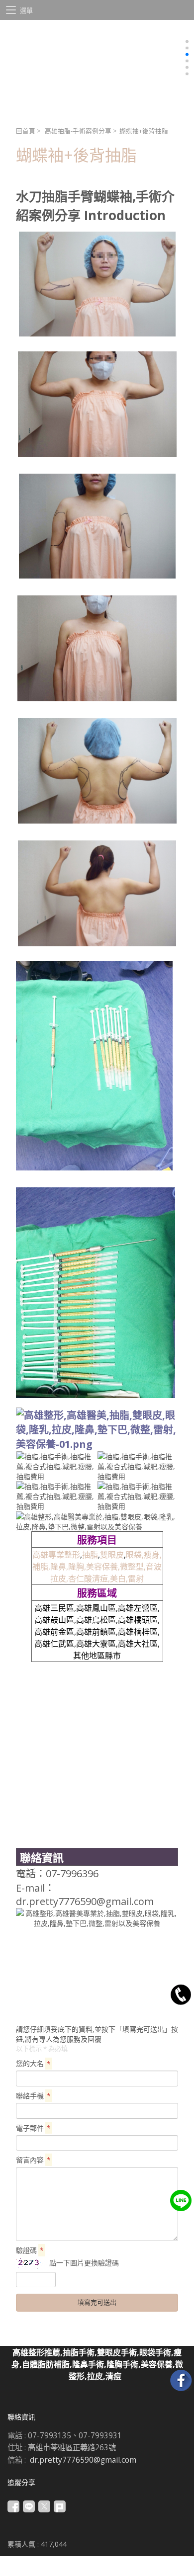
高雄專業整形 (56, 1555)
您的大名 (33, 2063)
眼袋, (135, 1555)
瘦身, (153, 1555)
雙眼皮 (112, 1555)
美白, (119, 1579)
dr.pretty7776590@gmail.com (83, 2460)
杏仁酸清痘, (89, 1579)
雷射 (136, 1579)
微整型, (133, 1567)
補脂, (41, 1567)
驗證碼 (30, 2250)
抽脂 (90, 1555)
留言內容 (33, 2160)
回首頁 (26, 131)
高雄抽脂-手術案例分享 (78, 131)
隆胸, (77, 1567)
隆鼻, (59, 1567)
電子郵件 (33, 2128)
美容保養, (103, 1567)
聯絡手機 (33, 2096)
